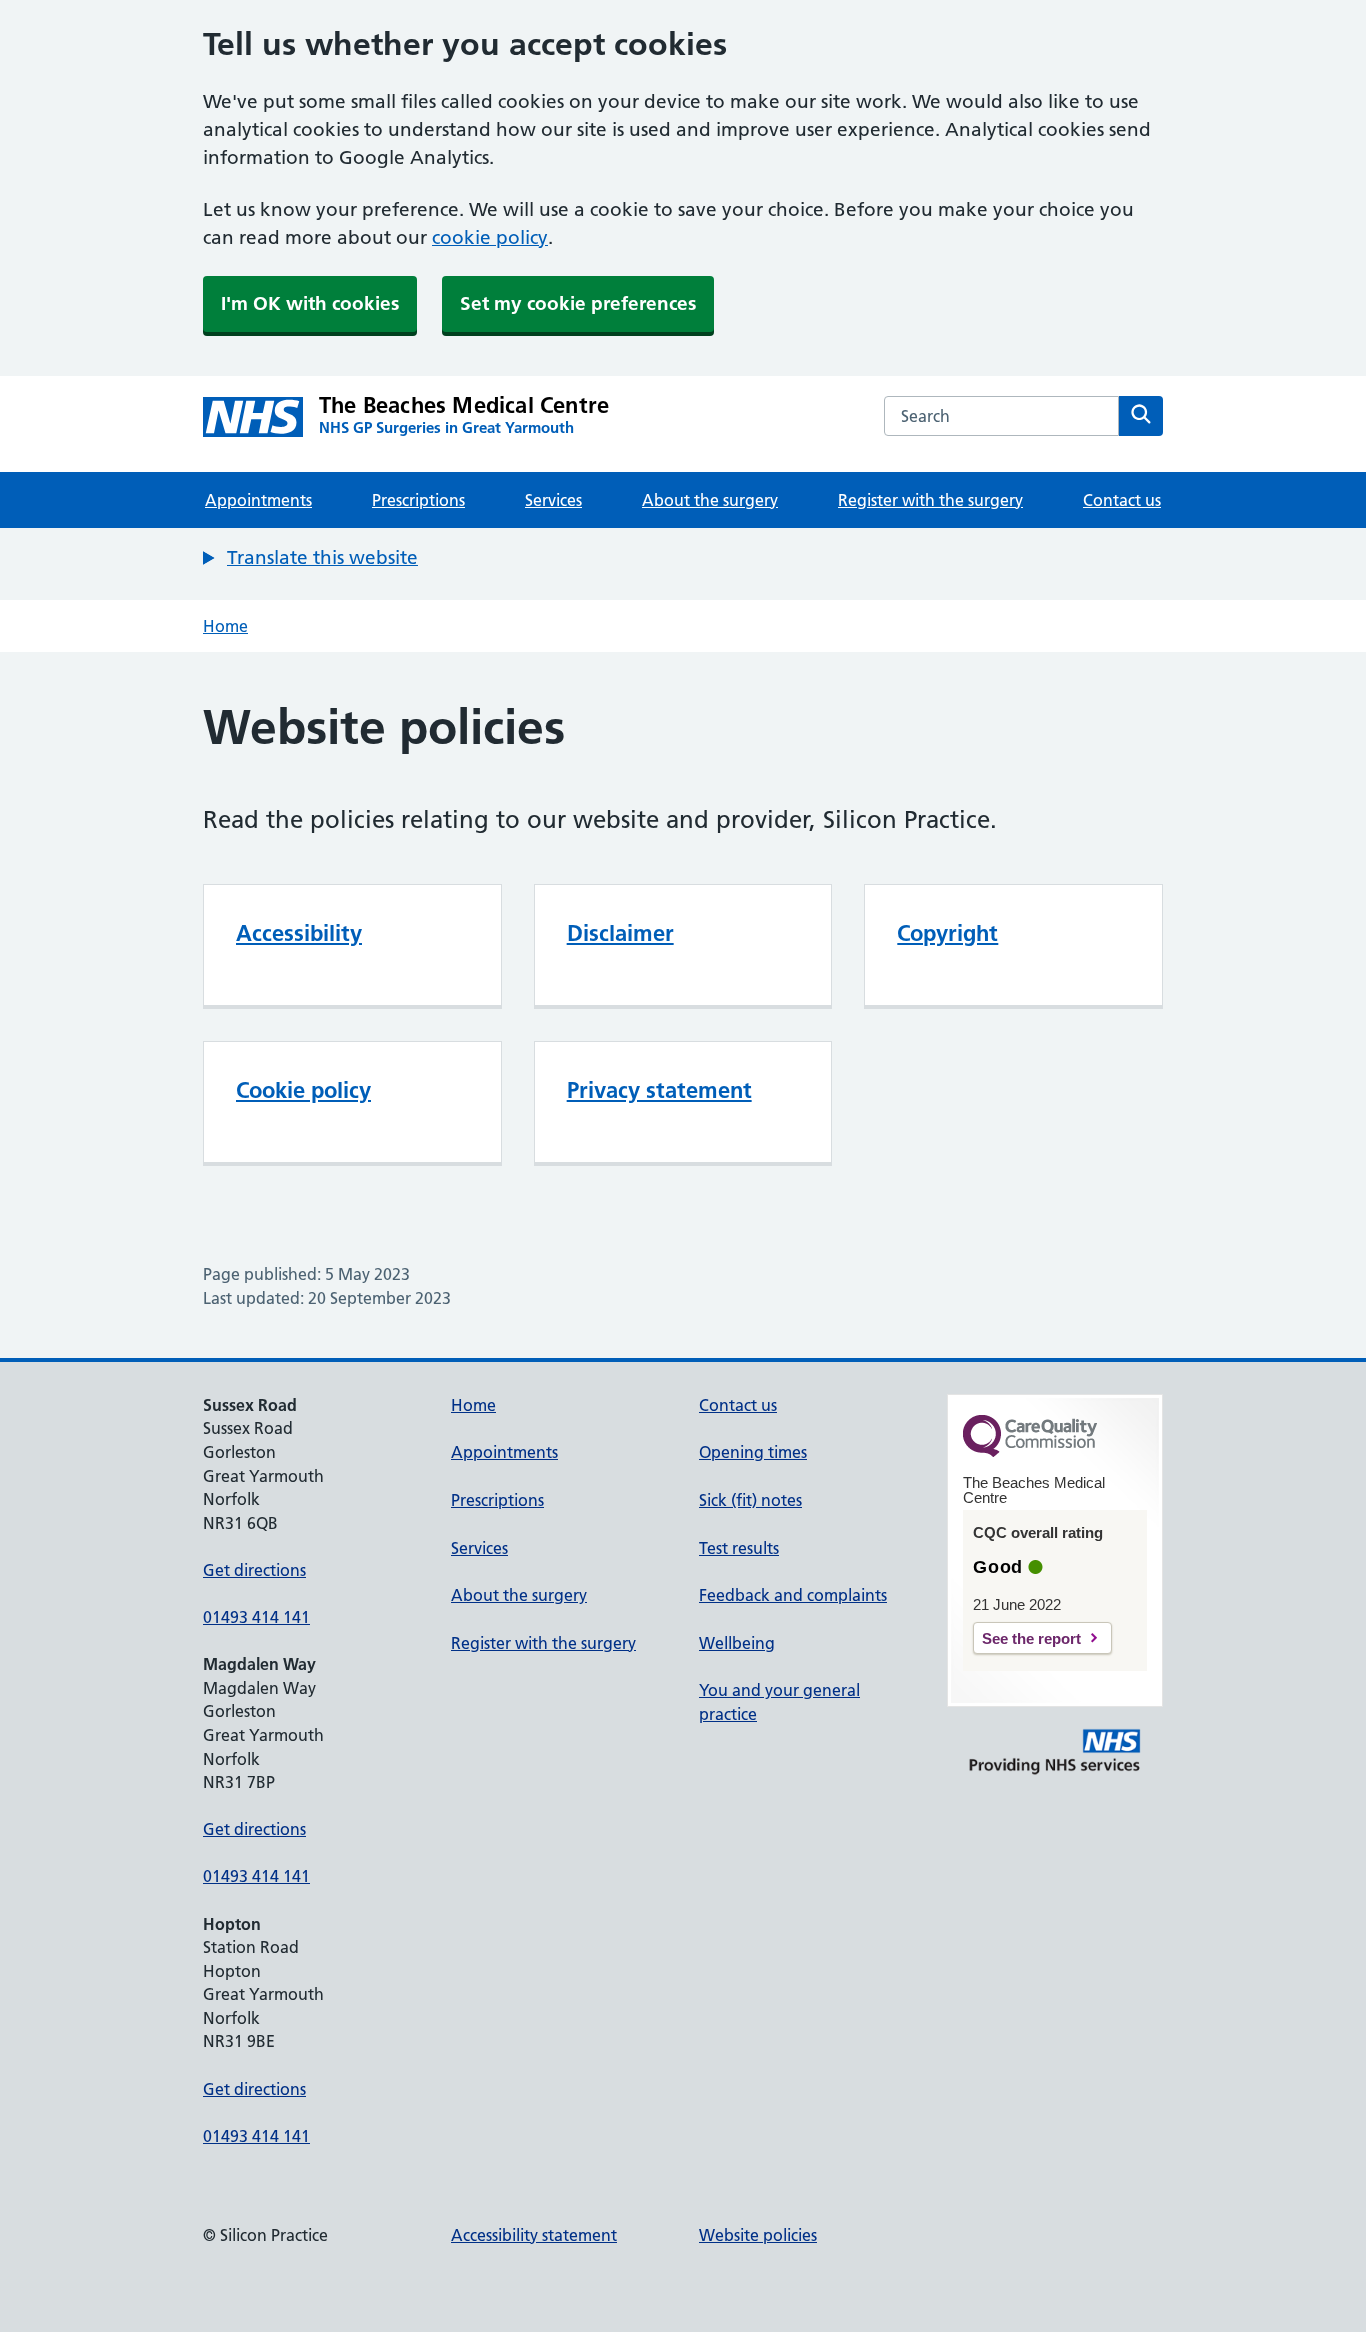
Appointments (258, 500)
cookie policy (490, 237)
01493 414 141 (256, 1617)
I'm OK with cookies (310, 303)
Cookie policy (303, 1090)
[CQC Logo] (1030, 1452)
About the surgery (710, 500)
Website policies (758, 2235)
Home (225, 626)
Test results (739, 1548)
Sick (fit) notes (750, 1500)
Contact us (1122, 500)
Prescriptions (418, 500)
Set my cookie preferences (578, 303)
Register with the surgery (930, 500)
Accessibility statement (534, 2235)
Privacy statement (659, 1090)
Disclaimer (620, 933)
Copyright (947, 933)
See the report (1031, 1638)
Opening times (753, 1452)
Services (553, 500)
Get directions (254, 1570)
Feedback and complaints (793, 1595)
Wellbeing (737, 1643)
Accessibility (299, 933)
